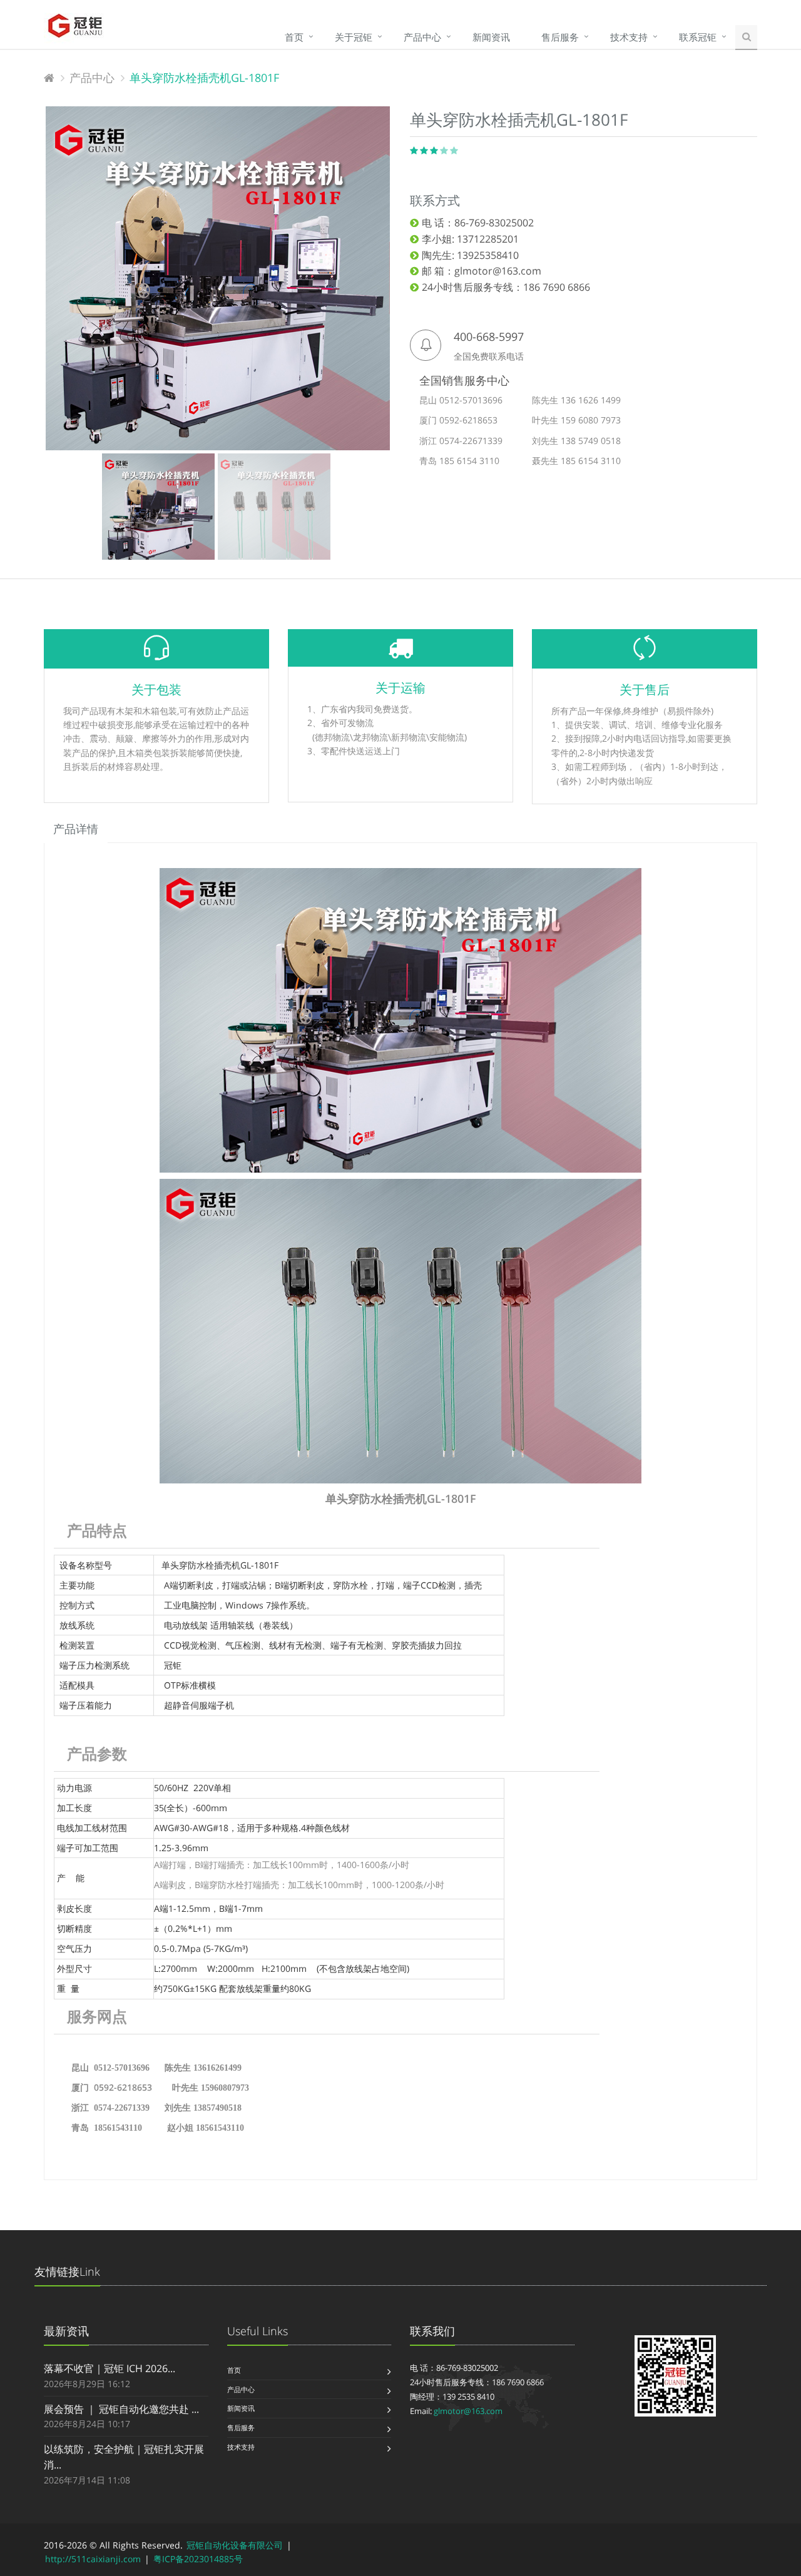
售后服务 (560, 37)
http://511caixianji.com (93, 2559)
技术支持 (629, 37)
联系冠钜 (698, 37)
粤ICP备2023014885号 (198, 2559)
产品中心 (422, 37)
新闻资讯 (491, 37)
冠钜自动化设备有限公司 (235, 2545)
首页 (294, 37)
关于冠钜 (354, 37)
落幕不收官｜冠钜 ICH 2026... (110, 2368)
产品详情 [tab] (76, 829)
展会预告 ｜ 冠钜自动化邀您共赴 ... (121, 2409)
